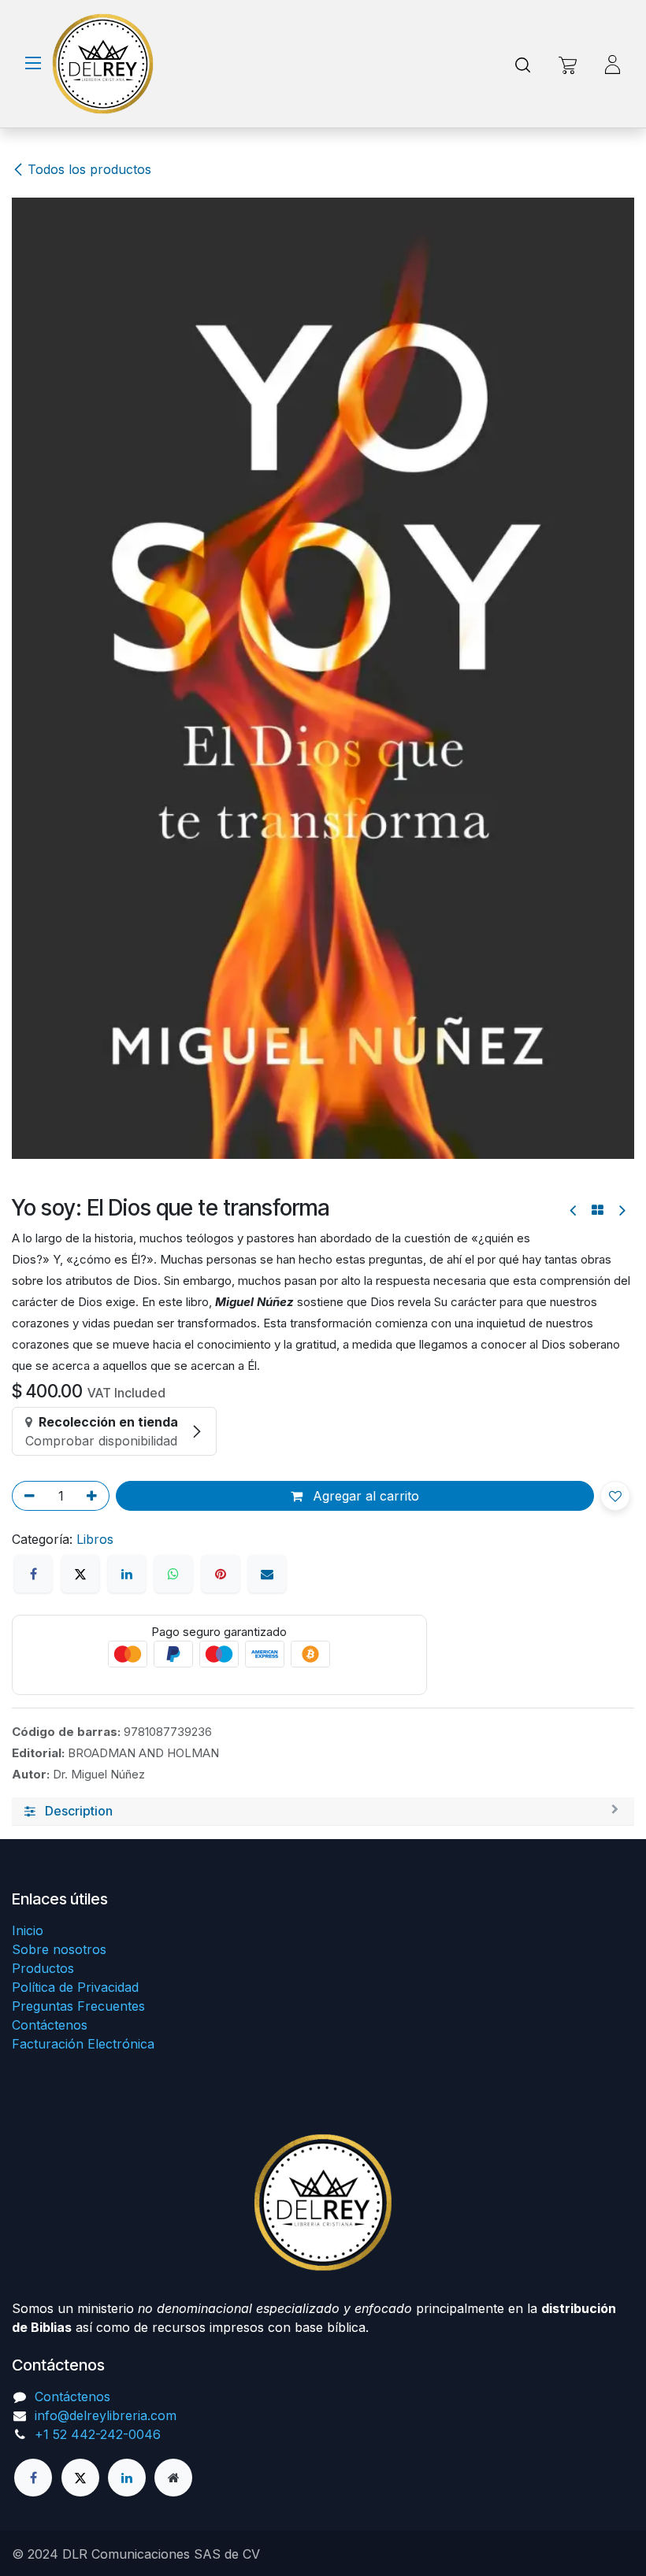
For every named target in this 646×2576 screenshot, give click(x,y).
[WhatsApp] (173, 1574)
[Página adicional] (173, 2478)
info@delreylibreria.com (106, 2415)
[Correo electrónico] (267, 1574)
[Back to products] (598, 1210)
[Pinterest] (221, 1574)
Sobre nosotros (59, 1949)
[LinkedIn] (127, 1574)
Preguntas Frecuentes (78, 2006)
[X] (80, 1574)
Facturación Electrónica (83, 2044)
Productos (43, 1968)
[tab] (323, 1812)
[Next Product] (621, 1210)
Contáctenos (50, 2025)
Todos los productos (89, 169)
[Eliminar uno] (27, 1496)
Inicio (28, 1930)
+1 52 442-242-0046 (98, 2434)
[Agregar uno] (95, 1496)
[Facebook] (33, 1574)
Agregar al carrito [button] (364, 1496)
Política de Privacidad (75, 1987)
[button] (615, 1496)
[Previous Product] (574, 1210)
